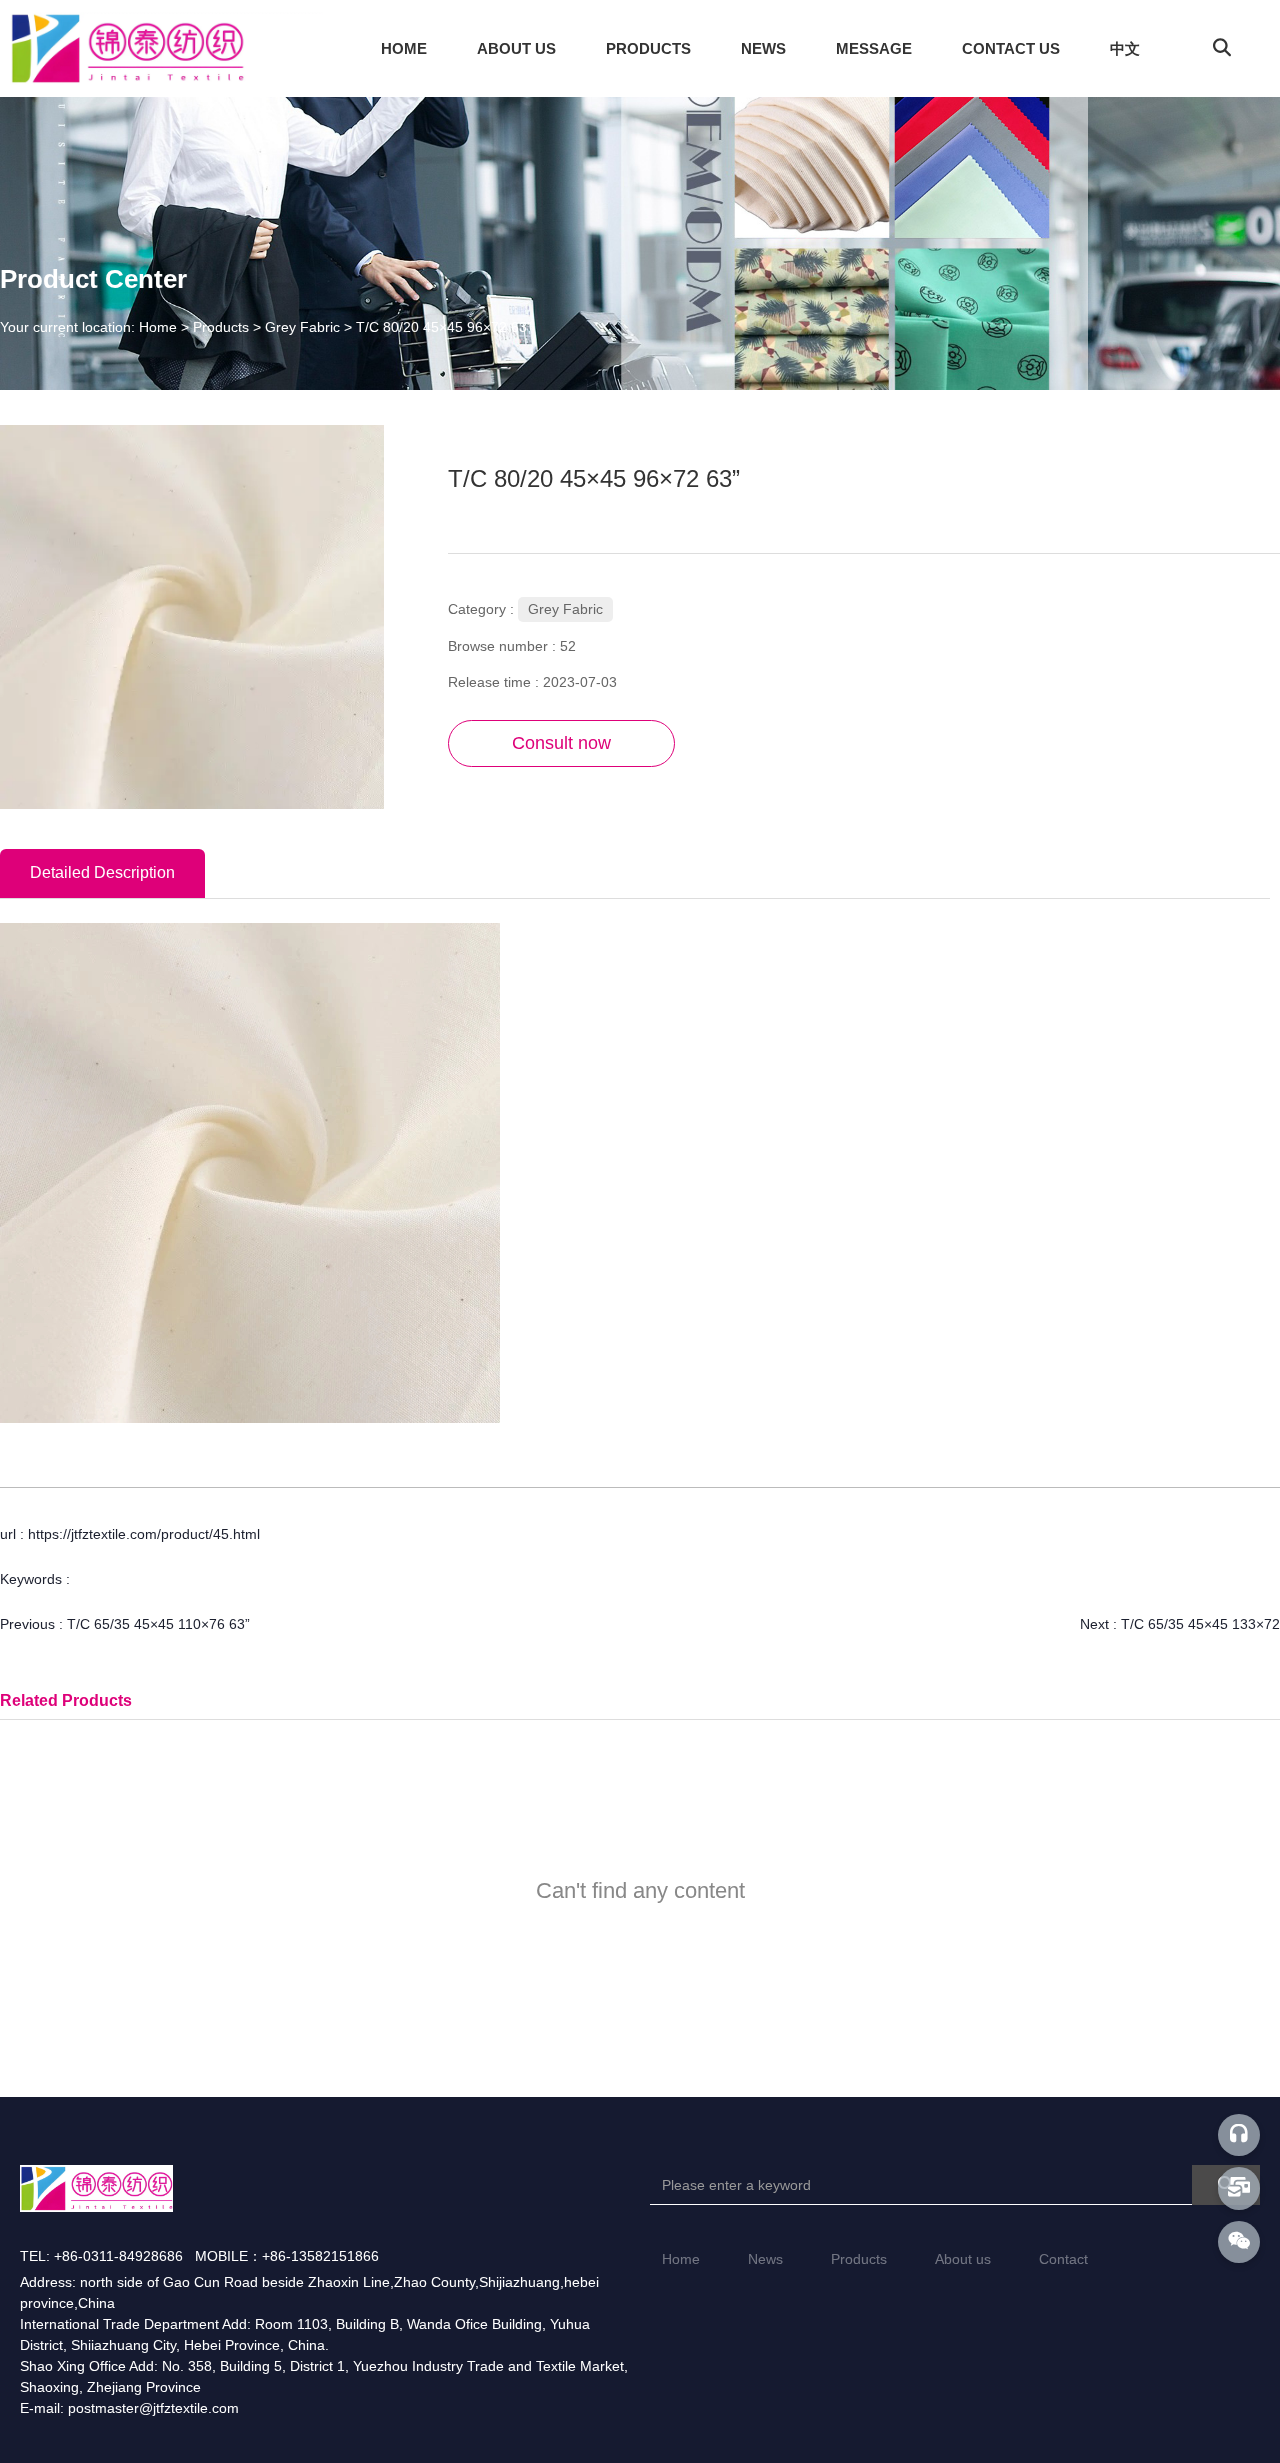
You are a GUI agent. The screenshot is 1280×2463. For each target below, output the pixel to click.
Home (681, 2259)
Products (221, 327)
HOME (404, 48)
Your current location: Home (90, 327)
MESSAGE (874, 48)
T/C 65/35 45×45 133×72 (1200, 1624)
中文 (1125, 48)
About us (963, 2259)
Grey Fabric (302, 327)
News (765, 2259)
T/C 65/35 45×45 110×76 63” (158, 1624)
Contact (1063, 2259)
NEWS (763, 48)
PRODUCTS (648, 48)
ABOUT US (516, 48)
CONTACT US (1011, 48)
